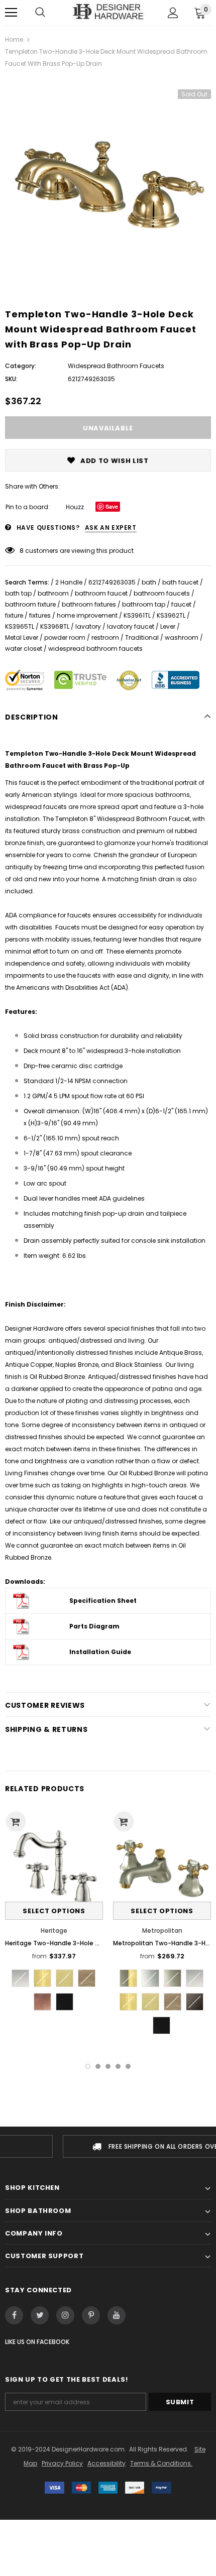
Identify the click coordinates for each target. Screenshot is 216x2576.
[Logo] (108, 12)
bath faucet (180, 582)
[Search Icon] (40, 13)
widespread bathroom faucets (95, 649)
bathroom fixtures (89, 604)
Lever (168, 626)
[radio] (20, 1978)
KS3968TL (55, 626)
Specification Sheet (103, 1601)
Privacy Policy (62, 2463)
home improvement (87, 615)
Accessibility (106, 2463)
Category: (21, 366)
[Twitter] (40, 2315)
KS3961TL (137, 615)
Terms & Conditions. (161, 2463)
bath (149, 582)
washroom (182, 637)
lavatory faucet (131, 626)
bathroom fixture (30, 604)
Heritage (54, 1930)
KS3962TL (171, 615)
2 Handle (69, 582)
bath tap (18, 593)
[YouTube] (117, 2315)
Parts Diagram (94, 1626)
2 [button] (98, 2066)
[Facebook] (14, 2315)
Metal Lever (22, 637)
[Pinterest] (91, 2315)
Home (14, 39)
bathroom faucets (162, 593)
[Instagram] (65, 2315)
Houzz (75, 507)
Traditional (142, 637)
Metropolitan (162, 1930)
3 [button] (108, 2066)
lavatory (88, 626)
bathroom (53, 593)
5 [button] (128, 2066)
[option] (108, 180)
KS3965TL (20, 626)
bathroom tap (144, 604)
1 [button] (88, 2066)
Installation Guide (100, 1652)
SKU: (11, 379)
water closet (24, 649)
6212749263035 (112, 582)
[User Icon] (173, 13)
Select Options (54, 1911)
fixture (14, 615)
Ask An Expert (111, 528)
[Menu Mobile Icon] (11, 13)
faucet (181, 604)
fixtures (40, 615)
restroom (105, 637)
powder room (65, 637)
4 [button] (118, 2066)
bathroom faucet (101, 593)
